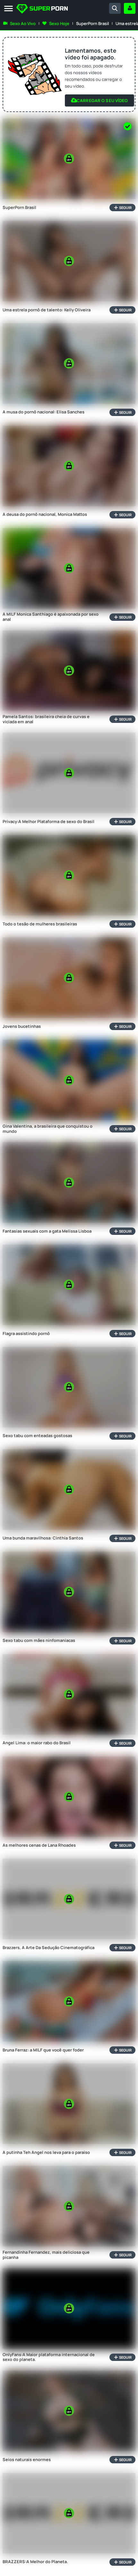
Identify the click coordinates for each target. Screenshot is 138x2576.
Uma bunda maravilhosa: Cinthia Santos (43, 1538)
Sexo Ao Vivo (23, 23)
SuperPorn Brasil (92, 23)
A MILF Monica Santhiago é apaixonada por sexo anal (51, 617)
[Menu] (9, 9)
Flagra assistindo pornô (26, 1334)
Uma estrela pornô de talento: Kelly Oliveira (47, 310)
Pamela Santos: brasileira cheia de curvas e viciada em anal (46, 719)
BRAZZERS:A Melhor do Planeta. (35, 2562)
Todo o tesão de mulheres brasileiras (40, 924)
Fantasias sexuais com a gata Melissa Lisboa (47, 1231)
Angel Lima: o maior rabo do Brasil (37, 1743)
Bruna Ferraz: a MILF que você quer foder (43, 2050)
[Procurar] (115, 8)
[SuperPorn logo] (42, 9)
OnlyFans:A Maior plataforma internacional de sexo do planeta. (49, 2357)
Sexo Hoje (59, 23)
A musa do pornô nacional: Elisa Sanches (43, 412)
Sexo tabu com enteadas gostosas (37, 1436)
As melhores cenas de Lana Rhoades (39, 1845)
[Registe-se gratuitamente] (130, 8)
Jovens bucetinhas (22, 1027)
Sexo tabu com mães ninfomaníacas (39, 1641)
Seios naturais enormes (27, 2460)
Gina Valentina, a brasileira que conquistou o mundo (47, 1129)
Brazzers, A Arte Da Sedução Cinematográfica (48, 1948)
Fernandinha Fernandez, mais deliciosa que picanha (46, 2255)
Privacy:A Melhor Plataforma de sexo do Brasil (48, 822)
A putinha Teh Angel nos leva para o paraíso (46, 2153)
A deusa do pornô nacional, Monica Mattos (45, 515)
